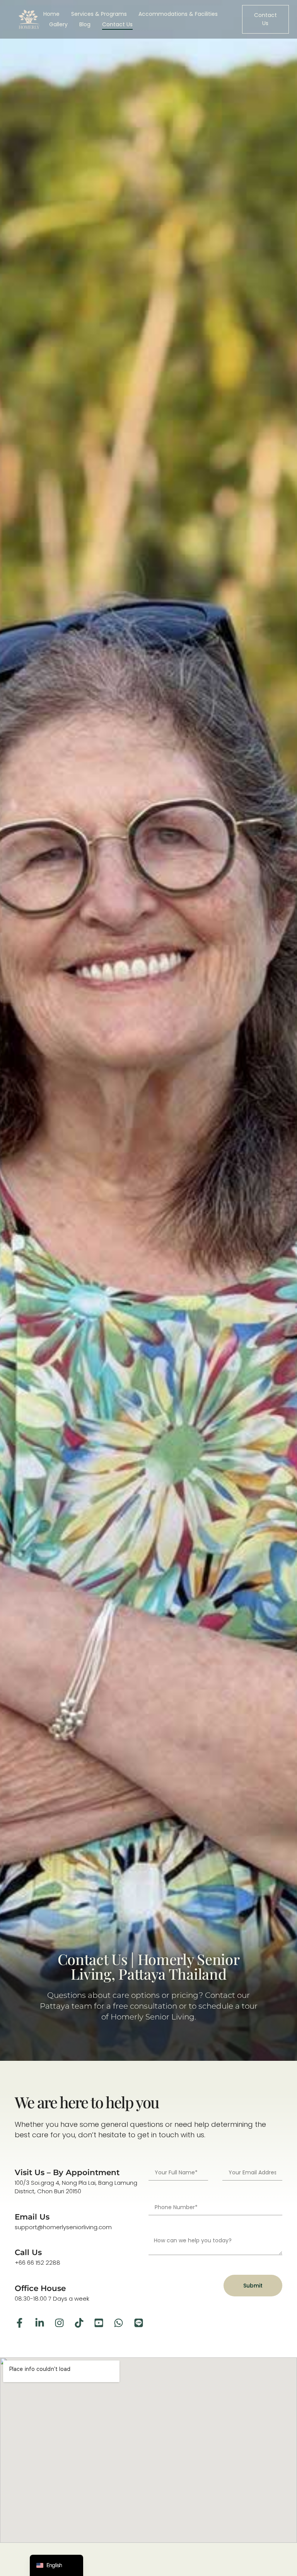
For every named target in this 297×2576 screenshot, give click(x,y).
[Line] (139, 2323)
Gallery (58, 24)
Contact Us (117, 24)
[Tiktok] (79, 2323)
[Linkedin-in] (40, 2323)
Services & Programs (99, 14)
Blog (85, 24)
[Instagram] (59, 2323)
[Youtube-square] (99, 2323)
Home (51, 14)
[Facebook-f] (20, 2323)
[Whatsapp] (119, 2323)
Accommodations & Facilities (178, 14)
